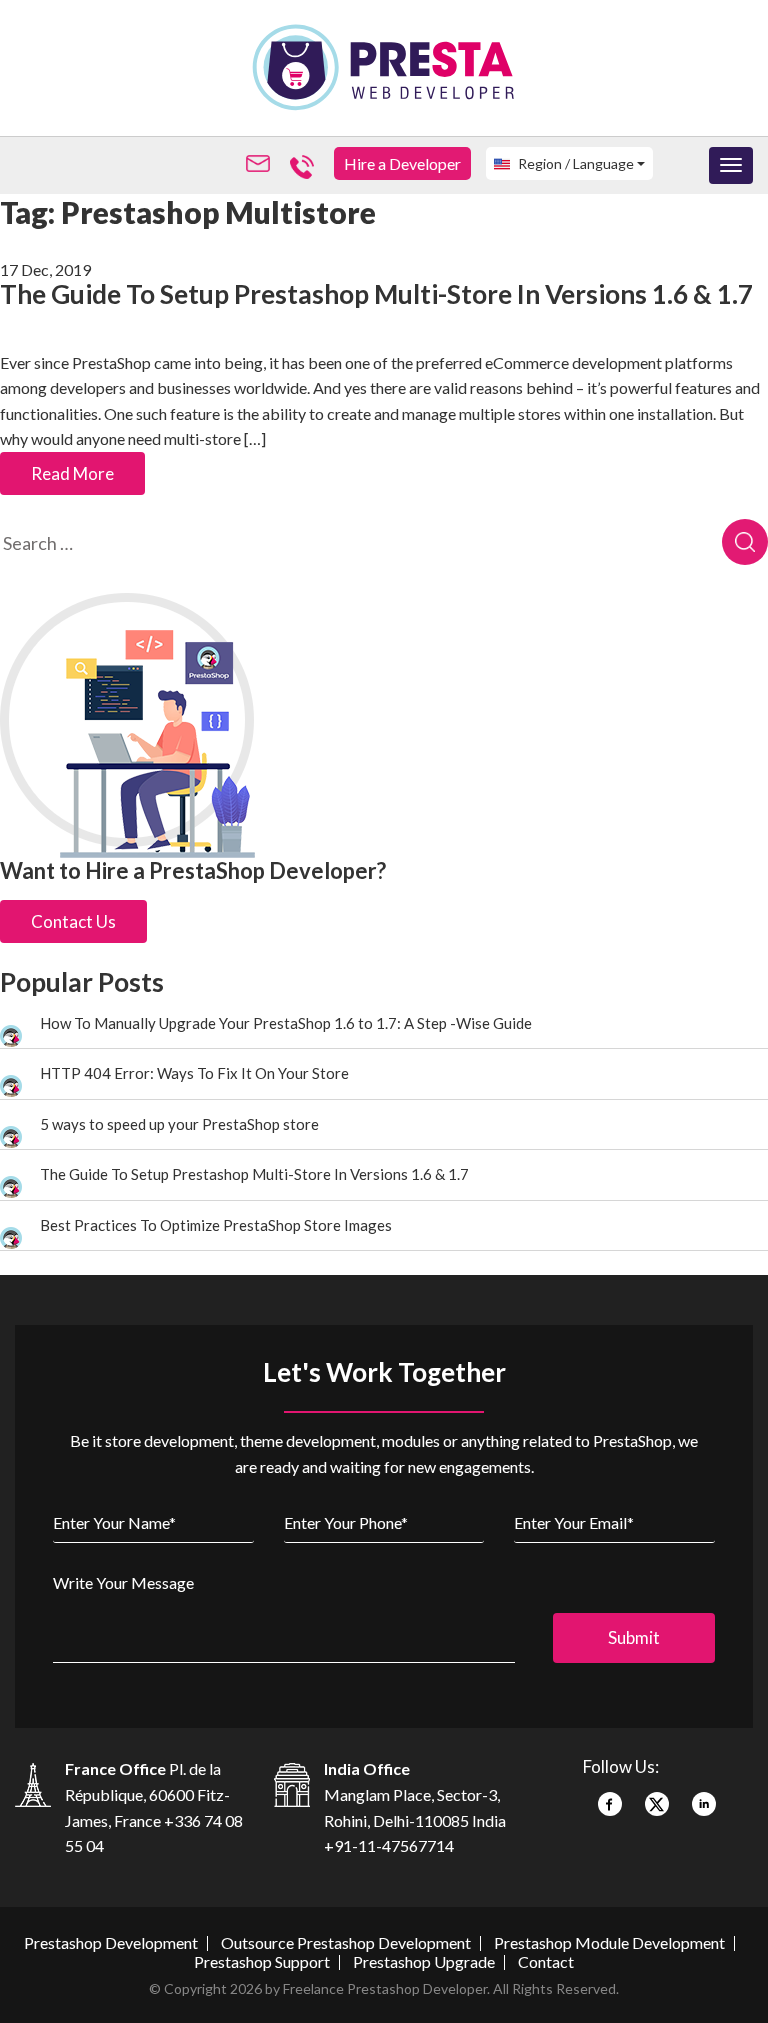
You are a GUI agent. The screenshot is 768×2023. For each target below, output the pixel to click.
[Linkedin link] (704, 1797)
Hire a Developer (402, 163)
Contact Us (73, 921)
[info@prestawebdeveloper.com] (262, 165)
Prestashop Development (111, 1942)
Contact (546, 1961)
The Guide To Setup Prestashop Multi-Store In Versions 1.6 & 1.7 (376, 294)
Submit (634, 1637)
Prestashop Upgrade (424, 1961)
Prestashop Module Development (609, 1942)
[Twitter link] (657, 1797)
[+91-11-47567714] (306, 165)
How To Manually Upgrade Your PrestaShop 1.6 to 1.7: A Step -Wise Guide (286, 1023)
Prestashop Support (262, 1961)
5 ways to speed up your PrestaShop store (179, 1124)
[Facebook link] (610, 1797)
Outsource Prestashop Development (346, 1942)
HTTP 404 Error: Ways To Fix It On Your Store (194, 1073)
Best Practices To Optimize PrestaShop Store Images (216, 1225)
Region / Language (574, 163)
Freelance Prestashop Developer (385, 1988)
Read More (72, 473)
